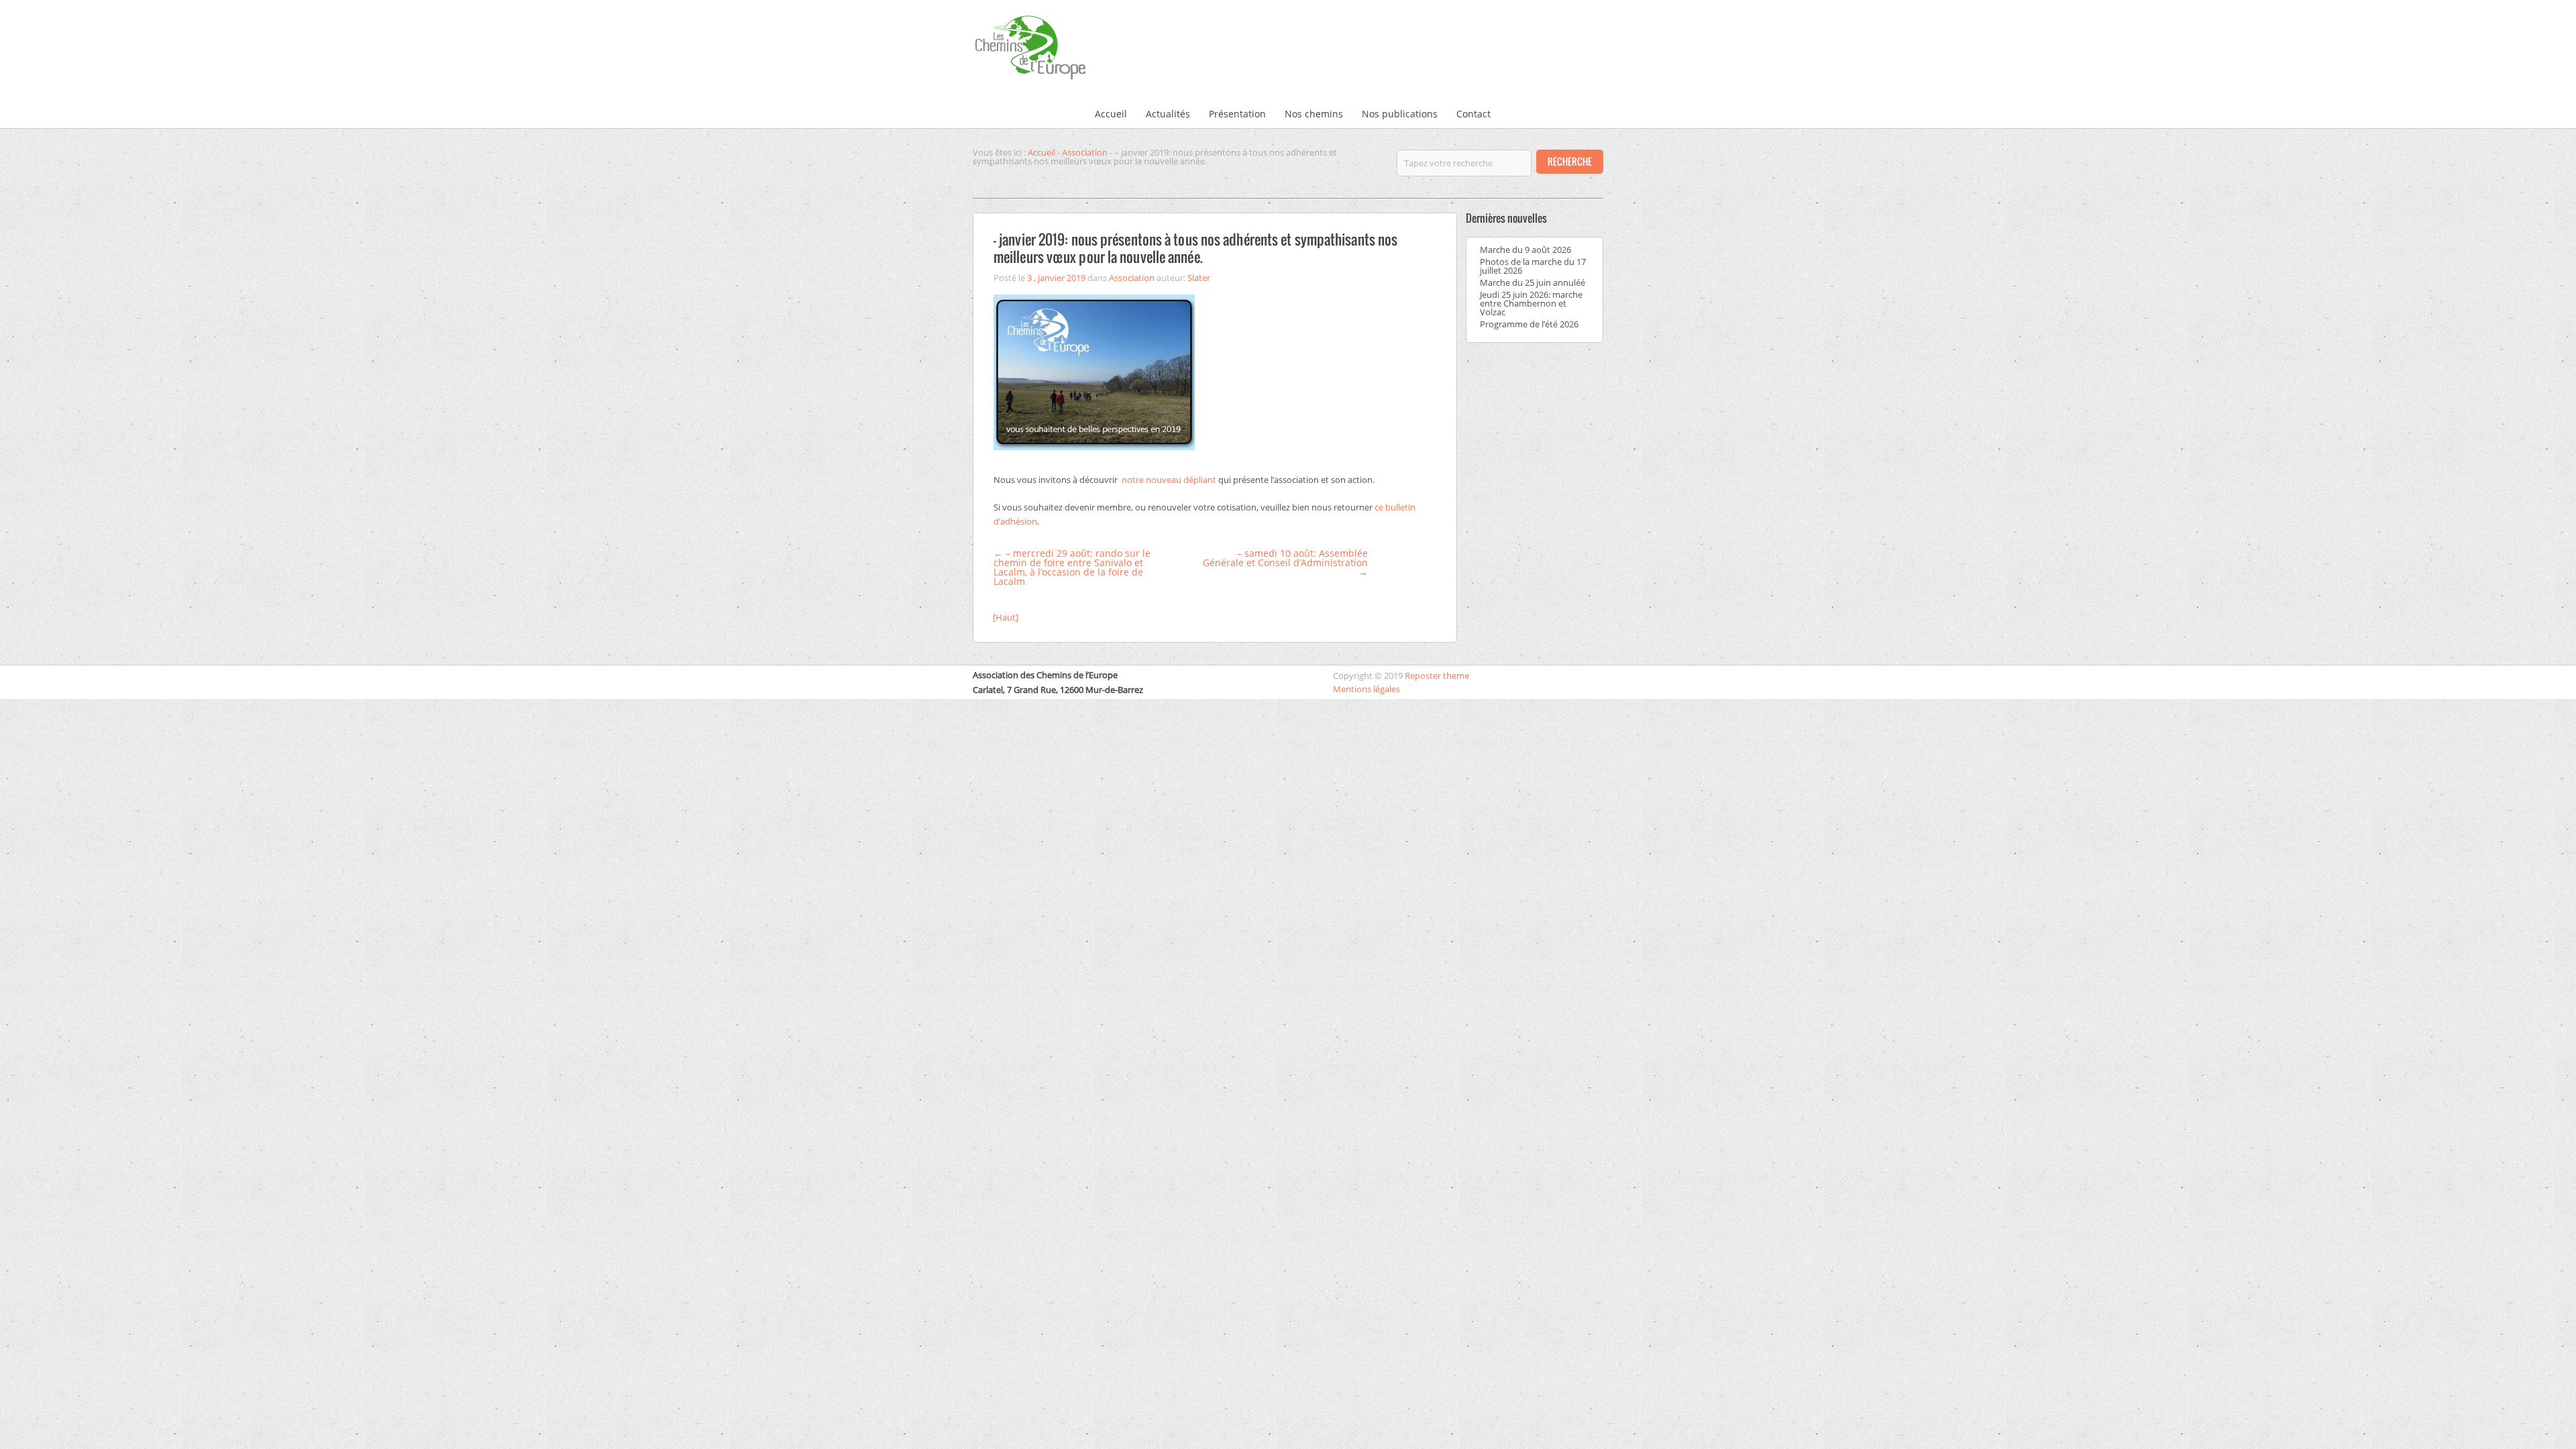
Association (1085, 152)
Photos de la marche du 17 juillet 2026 (1533, 266)
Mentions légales (1366, 689)
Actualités (1168, 114)
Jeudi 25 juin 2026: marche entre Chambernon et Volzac (1531, 303)
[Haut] (1006, 617)
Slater (1199, 278)
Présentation (1237, 114)
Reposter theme (1437, 676)
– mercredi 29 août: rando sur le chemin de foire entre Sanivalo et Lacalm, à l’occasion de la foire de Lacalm (1072, 567)
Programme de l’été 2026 (1529, 324)
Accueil (1111, 114)
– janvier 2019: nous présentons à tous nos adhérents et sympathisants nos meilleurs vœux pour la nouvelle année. (1195, 248)
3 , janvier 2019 (1056, 278)
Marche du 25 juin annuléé (1533, 282)
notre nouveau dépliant (1169, 480)
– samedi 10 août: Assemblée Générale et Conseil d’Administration (1285, 562)
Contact (1473, 114)
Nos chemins (1314, 114)
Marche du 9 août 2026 (1525, 250)
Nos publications (1400, 114)
